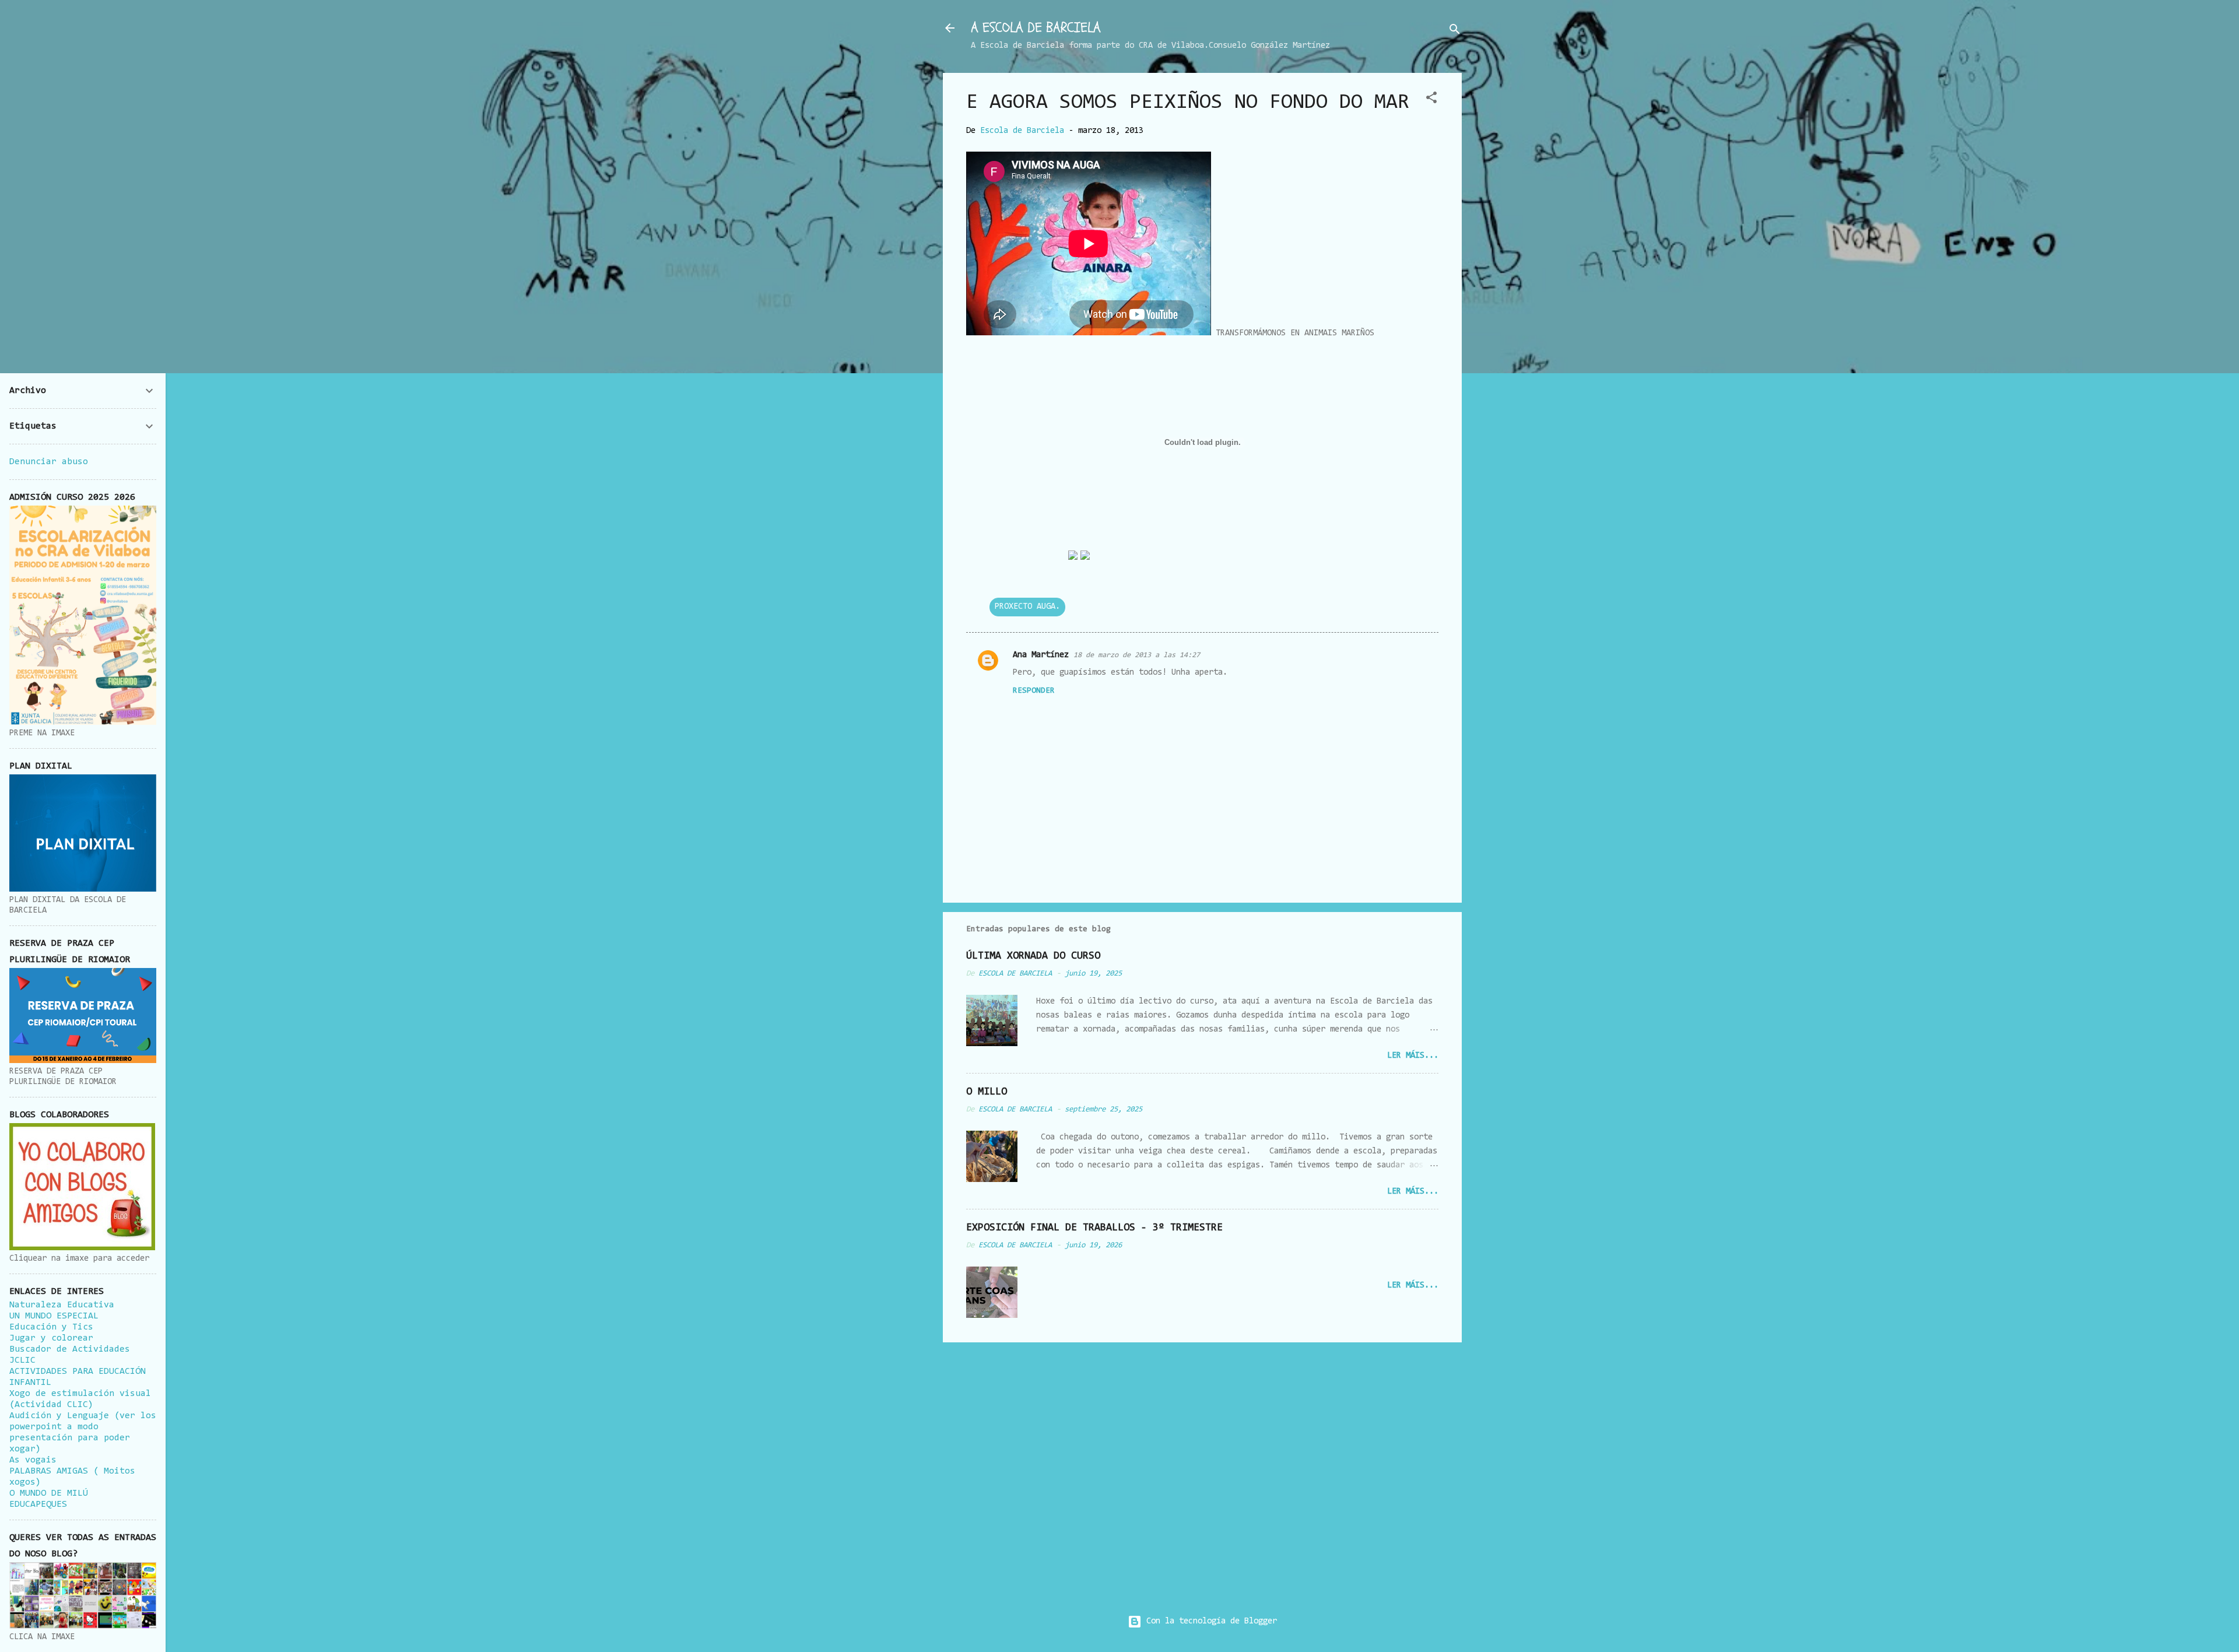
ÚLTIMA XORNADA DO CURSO (1033, 956)
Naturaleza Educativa (62, 1305)
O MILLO (987, 1092)
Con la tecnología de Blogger (1209, 1621)
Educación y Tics (51, 1327)
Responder (1034, 691)
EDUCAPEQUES (38, 1504)
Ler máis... (1413, 1056)
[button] (1431, 100)
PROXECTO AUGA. (1027, 607)
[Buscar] (1455, 32)
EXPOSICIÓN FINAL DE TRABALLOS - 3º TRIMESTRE (1094, 1228)
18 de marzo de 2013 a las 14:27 (1137, 655)
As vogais (33, 1460)
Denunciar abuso (49, 462)
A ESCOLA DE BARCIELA (1036, 28)
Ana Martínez (1041, 655)
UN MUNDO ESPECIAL (54, 1316)
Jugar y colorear (51, 1338)
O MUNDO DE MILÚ (49, 1493)
